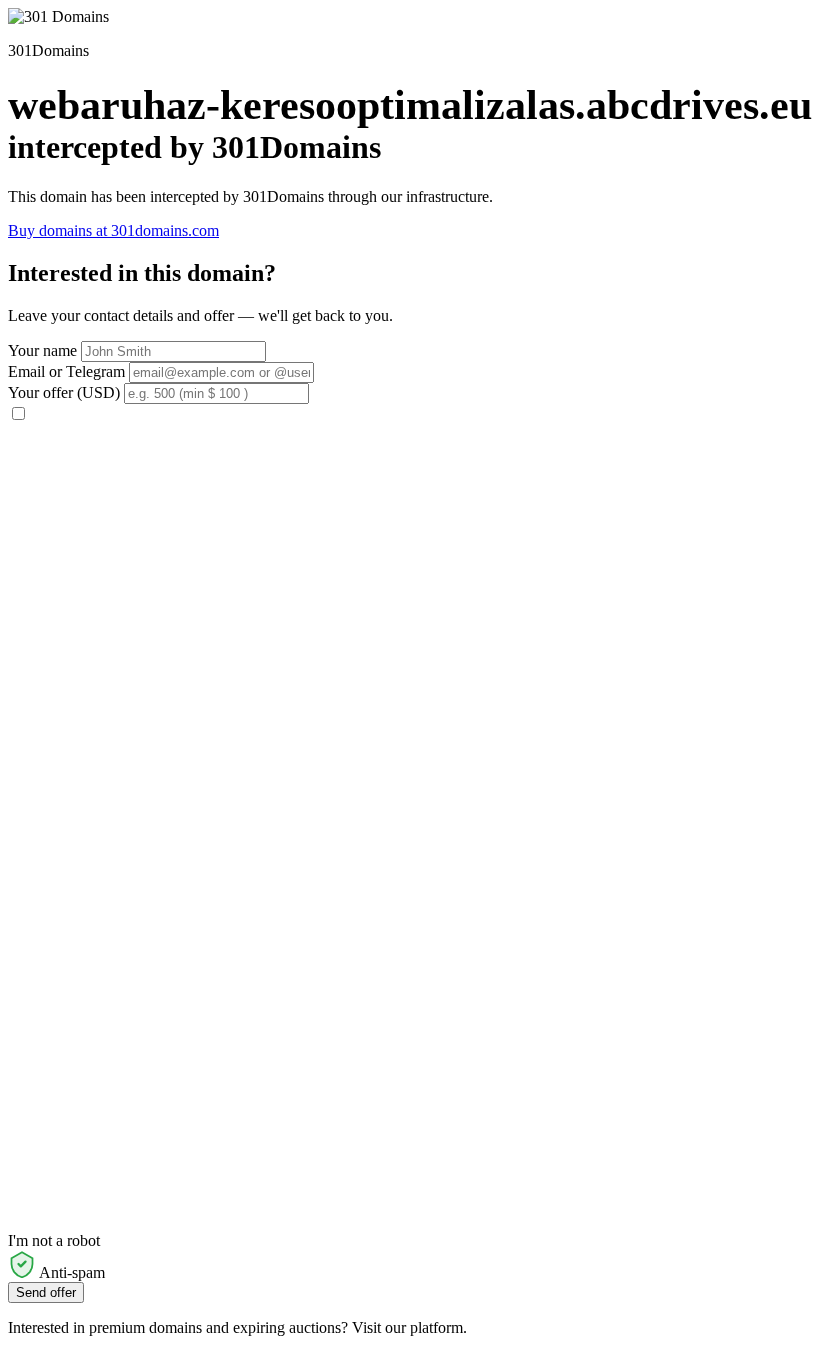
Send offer (46, 1292)
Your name (42, 350)
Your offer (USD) (64, 392)
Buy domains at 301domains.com (113, 230)
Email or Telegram (66, 371)
